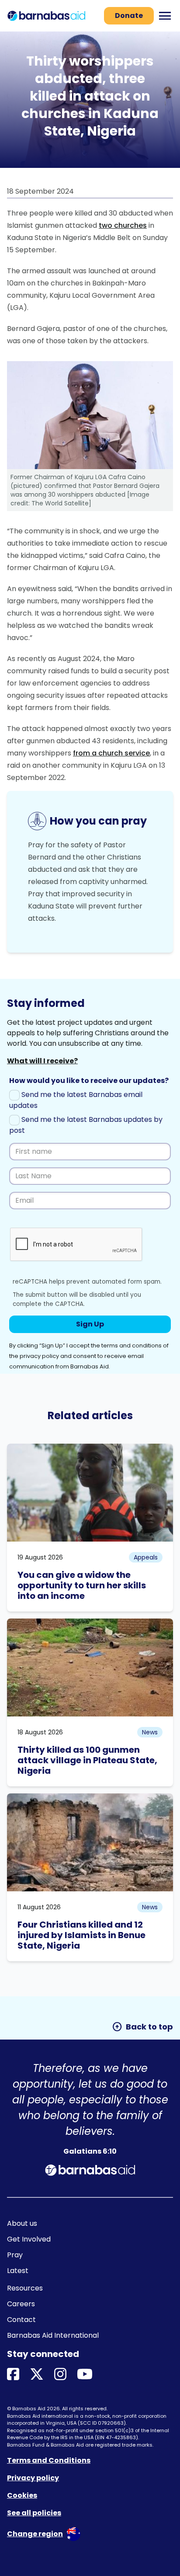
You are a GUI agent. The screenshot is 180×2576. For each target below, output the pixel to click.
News (150, 1732)
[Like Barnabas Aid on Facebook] (13, 2375)
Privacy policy (33, 2478)
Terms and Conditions (49, 2460)
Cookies (22, 2495)
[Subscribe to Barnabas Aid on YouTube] (85, 2375)
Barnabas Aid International (53, 2335)
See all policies (34, 2513)
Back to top (142, 2027)
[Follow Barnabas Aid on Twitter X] (37, 2375)
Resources (25, 2288)
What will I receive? (42, 1061)
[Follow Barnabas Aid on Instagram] (60, 2375)
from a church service (111, 753)
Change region (35, 2534)
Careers (21, 2304)
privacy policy (39, 1356)
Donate (129, 16)
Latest (18, 2271)
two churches (123, 225)
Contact (21, 2320)
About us (22, 2223)
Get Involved (29, 2239)
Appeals (146, 1557)
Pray (15, 2255)
